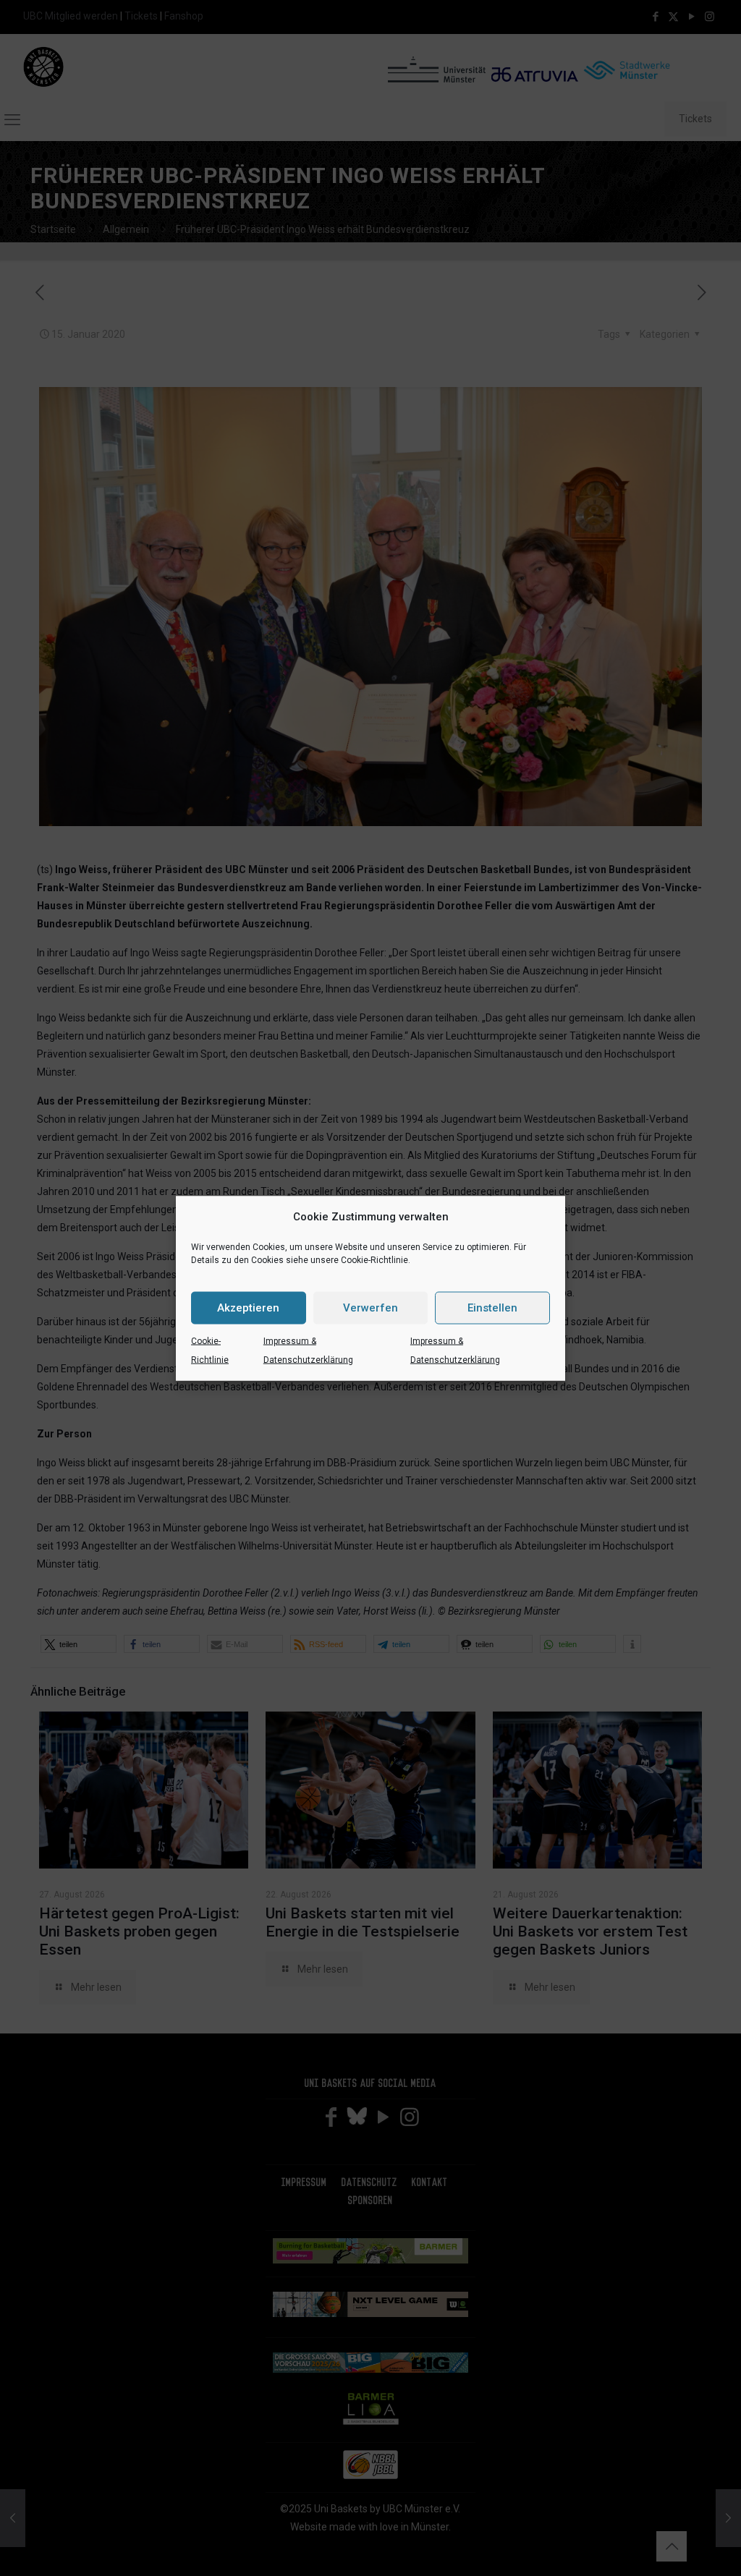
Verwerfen (370, 1308)
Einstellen (492, 1308)
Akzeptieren (248, 1308)
